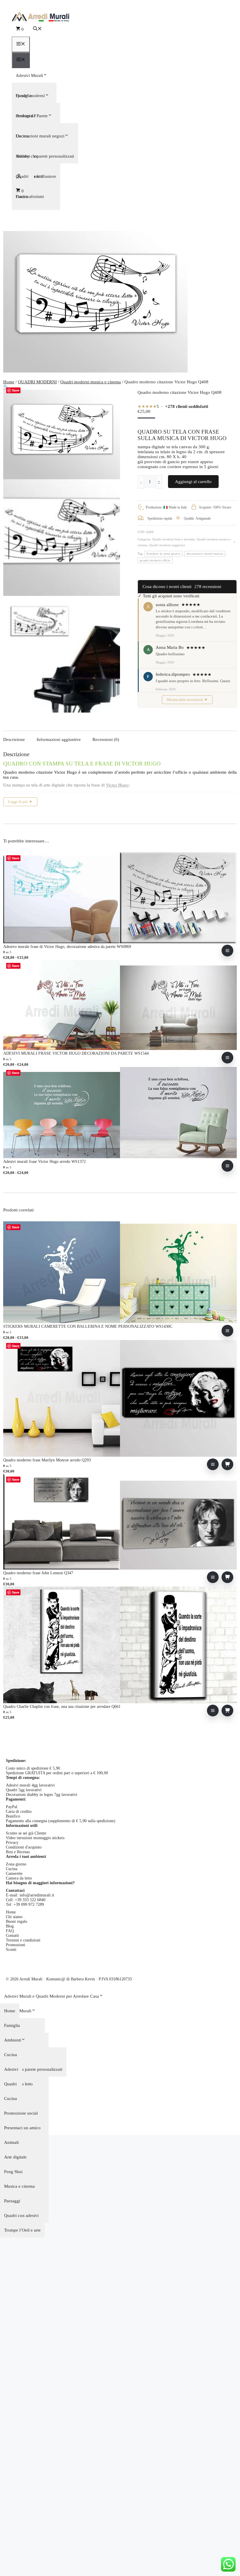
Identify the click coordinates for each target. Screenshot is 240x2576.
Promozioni (16, 1945)
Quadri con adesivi (21, 2215)
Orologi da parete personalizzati (33, 2069)
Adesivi (11, 2069)
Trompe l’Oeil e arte (22, 2230)
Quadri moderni (30, 96)
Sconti (11, 1950)
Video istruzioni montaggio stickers (35, 1838)
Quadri (10, 2084)
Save (16, 390)
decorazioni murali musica (205, 554)
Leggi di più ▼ (20, 802)
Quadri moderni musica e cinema (91, 382)
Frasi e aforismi (30, 196)
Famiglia (12, 2025)
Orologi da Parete (32, 116)
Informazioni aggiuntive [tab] (59, 739)
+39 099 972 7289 (29, 1905)
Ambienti (13, 2040)
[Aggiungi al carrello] (227, 1464)
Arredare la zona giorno (163, 554)
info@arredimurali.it (37, 1895)
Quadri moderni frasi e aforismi (174, 539)
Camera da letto (19, 1878)
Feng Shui (13, 2172)
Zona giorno (16, 1864)
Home (9, 382)
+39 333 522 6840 (30, 1900)
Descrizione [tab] (14, 739)
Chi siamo (14, 1917)
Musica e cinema (19, 2186)
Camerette (14, 1874)
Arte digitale (15, 2157)
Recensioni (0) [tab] (106, 739)
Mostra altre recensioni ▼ (187, 700)
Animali (11, 2142)
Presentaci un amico (22, 2128)
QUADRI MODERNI (37, 382)
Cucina (12, 1869)
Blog (10, 1926)
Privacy (12, 1843)
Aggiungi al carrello (193, 482)
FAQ (10, 1931)
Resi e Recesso (18, 1852)
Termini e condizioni (23, 1940)
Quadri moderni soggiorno (167, 545)
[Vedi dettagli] (227, 951)
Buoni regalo (17, 1921)
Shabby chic (27, 156)
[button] (37, 29)
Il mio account (120, 176)
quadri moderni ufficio (155, 560)
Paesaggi (12, 2201)
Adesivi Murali (29, 75)
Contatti (12, 1936)
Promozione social (21, 2113)
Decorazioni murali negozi (40, 136)
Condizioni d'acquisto (24, 1847)
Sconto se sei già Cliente (26, 1833)
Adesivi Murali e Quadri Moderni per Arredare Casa (52, 1996)
